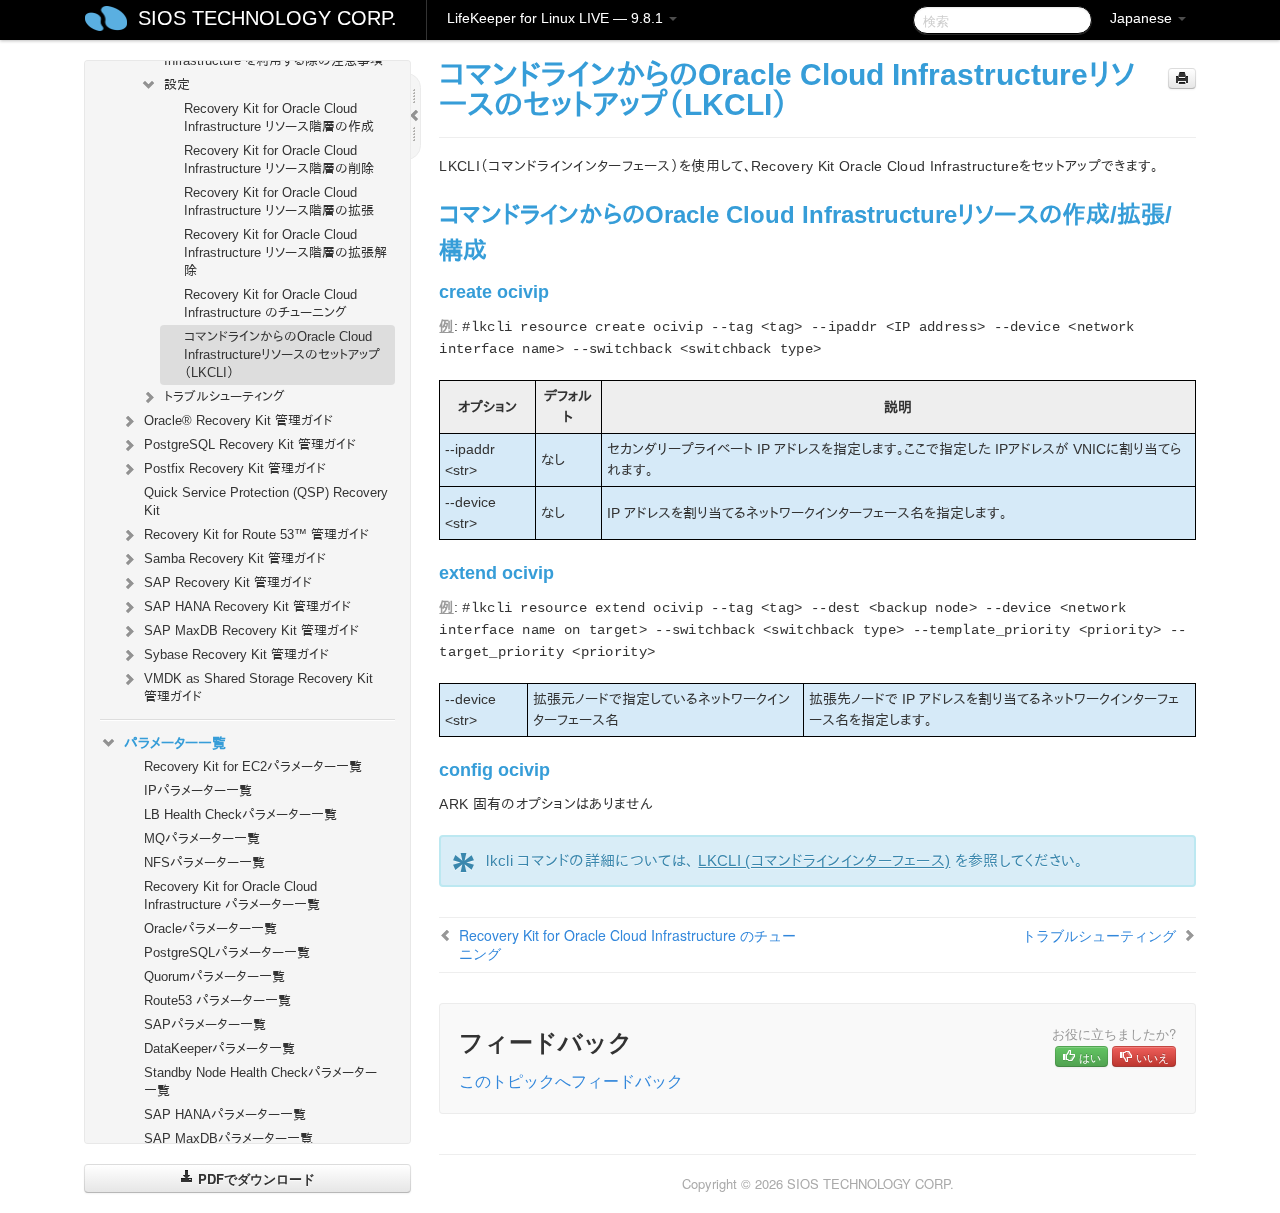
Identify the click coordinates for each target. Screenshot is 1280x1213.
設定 (177, 84)
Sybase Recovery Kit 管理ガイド (236, 654)
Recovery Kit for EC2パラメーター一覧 (253, 766)
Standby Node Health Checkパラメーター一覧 (260, 1081)
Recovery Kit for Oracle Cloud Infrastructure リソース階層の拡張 (279, 201)
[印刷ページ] (1182, 78)
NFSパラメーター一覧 (204, 862)
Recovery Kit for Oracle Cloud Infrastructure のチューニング (270, 303)
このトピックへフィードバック (571, 1080)
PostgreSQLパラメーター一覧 (227, 952)
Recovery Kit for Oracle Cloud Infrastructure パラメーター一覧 (232, 895)
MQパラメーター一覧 (202, 838)
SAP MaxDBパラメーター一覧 (228, 1138)
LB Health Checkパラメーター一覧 (240, 814)
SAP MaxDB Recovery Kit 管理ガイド (251, 630)
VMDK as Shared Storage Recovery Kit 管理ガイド (258, 687)
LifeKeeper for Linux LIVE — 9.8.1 (557, 18)
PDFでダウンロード (254, 1178)
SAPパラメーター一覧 (205, 1024)
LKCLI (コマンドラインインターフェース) (824, 860)
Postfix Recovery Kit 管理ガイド (235, 468)
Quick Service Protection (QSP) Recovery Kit (266, 501)
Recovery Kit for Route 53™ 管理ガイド (256, 534)
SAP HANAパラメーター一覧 (225, 1114)
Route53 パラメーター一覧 (217, 1000)
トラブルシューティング (224, 396)
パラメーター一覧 (175, 743)
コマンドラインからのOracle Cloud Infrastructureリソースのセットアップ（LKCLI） (282, 354)
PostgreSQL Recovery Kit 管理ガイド (250, 444)
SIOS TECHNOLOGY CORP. (267, 18)
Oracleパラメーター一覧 (210, 928)
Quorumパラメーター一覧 (214, 976)
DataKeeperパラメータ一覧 (219, 1048)
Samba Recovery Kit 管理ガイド (235, 558)
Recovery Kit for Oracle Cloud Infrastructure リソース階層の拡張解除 (285, 252)
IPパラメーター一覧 (198, 790)
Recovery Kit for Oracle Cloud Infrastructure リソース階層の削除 (279, 159)
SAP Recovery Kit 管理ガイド (228, 582)
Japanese (1143, 18)
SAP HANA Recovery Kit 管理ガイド (247, 606)
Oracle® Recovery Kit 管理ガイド (238, 420)
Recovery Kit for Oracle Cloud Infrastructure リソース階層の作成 (279, 117)
